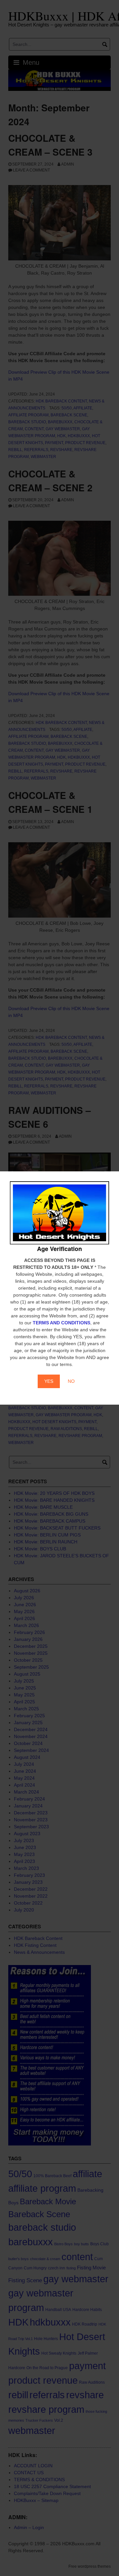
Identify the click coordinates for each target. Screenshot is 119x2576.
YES (49, 1381)
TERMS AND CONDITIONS (61, 1323)
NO (71, 1381)
